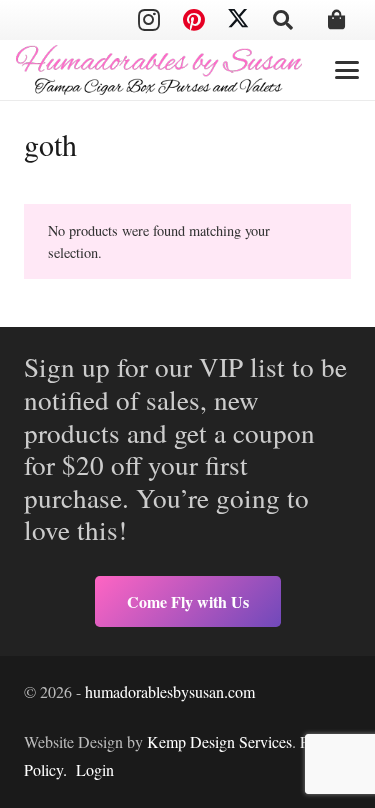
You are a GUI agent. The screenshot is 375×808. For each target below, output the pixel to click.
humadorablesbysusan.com (170, 691)
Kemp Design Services (219, 741)
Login (95, 769)
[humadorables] (159, 70)
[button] (283, 20)
